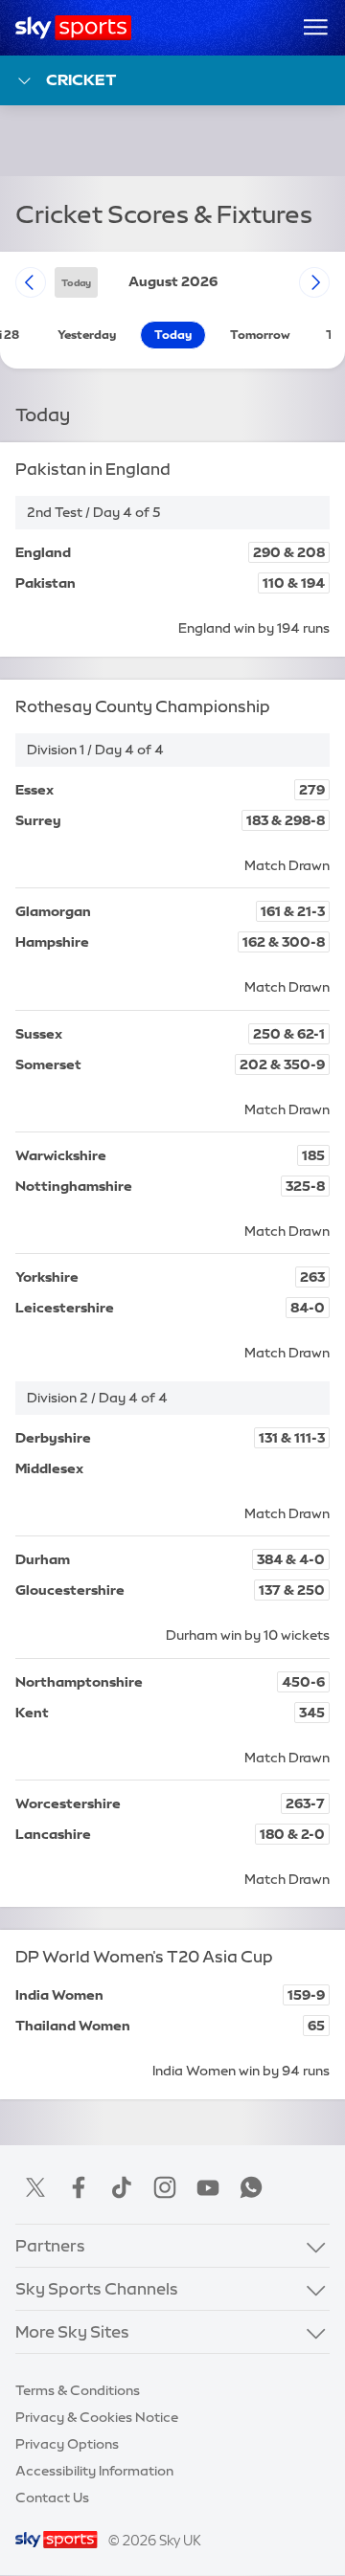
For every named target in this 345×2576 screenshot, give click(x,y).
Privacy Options (67, 2444)
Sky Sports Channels (97, 2288)
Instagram (165, 2187)
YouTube (208, 2187)
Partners (50, 2245)
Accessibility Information (94, 2471)
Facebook (79, 2187)
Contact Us (52, 2498)
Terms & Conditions (78, 2390)
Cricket (81, 79)
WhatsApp (251, 2187)
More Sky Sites (72, 2331)
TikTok (122, 2187)
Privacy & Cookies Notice (97, 2417)
